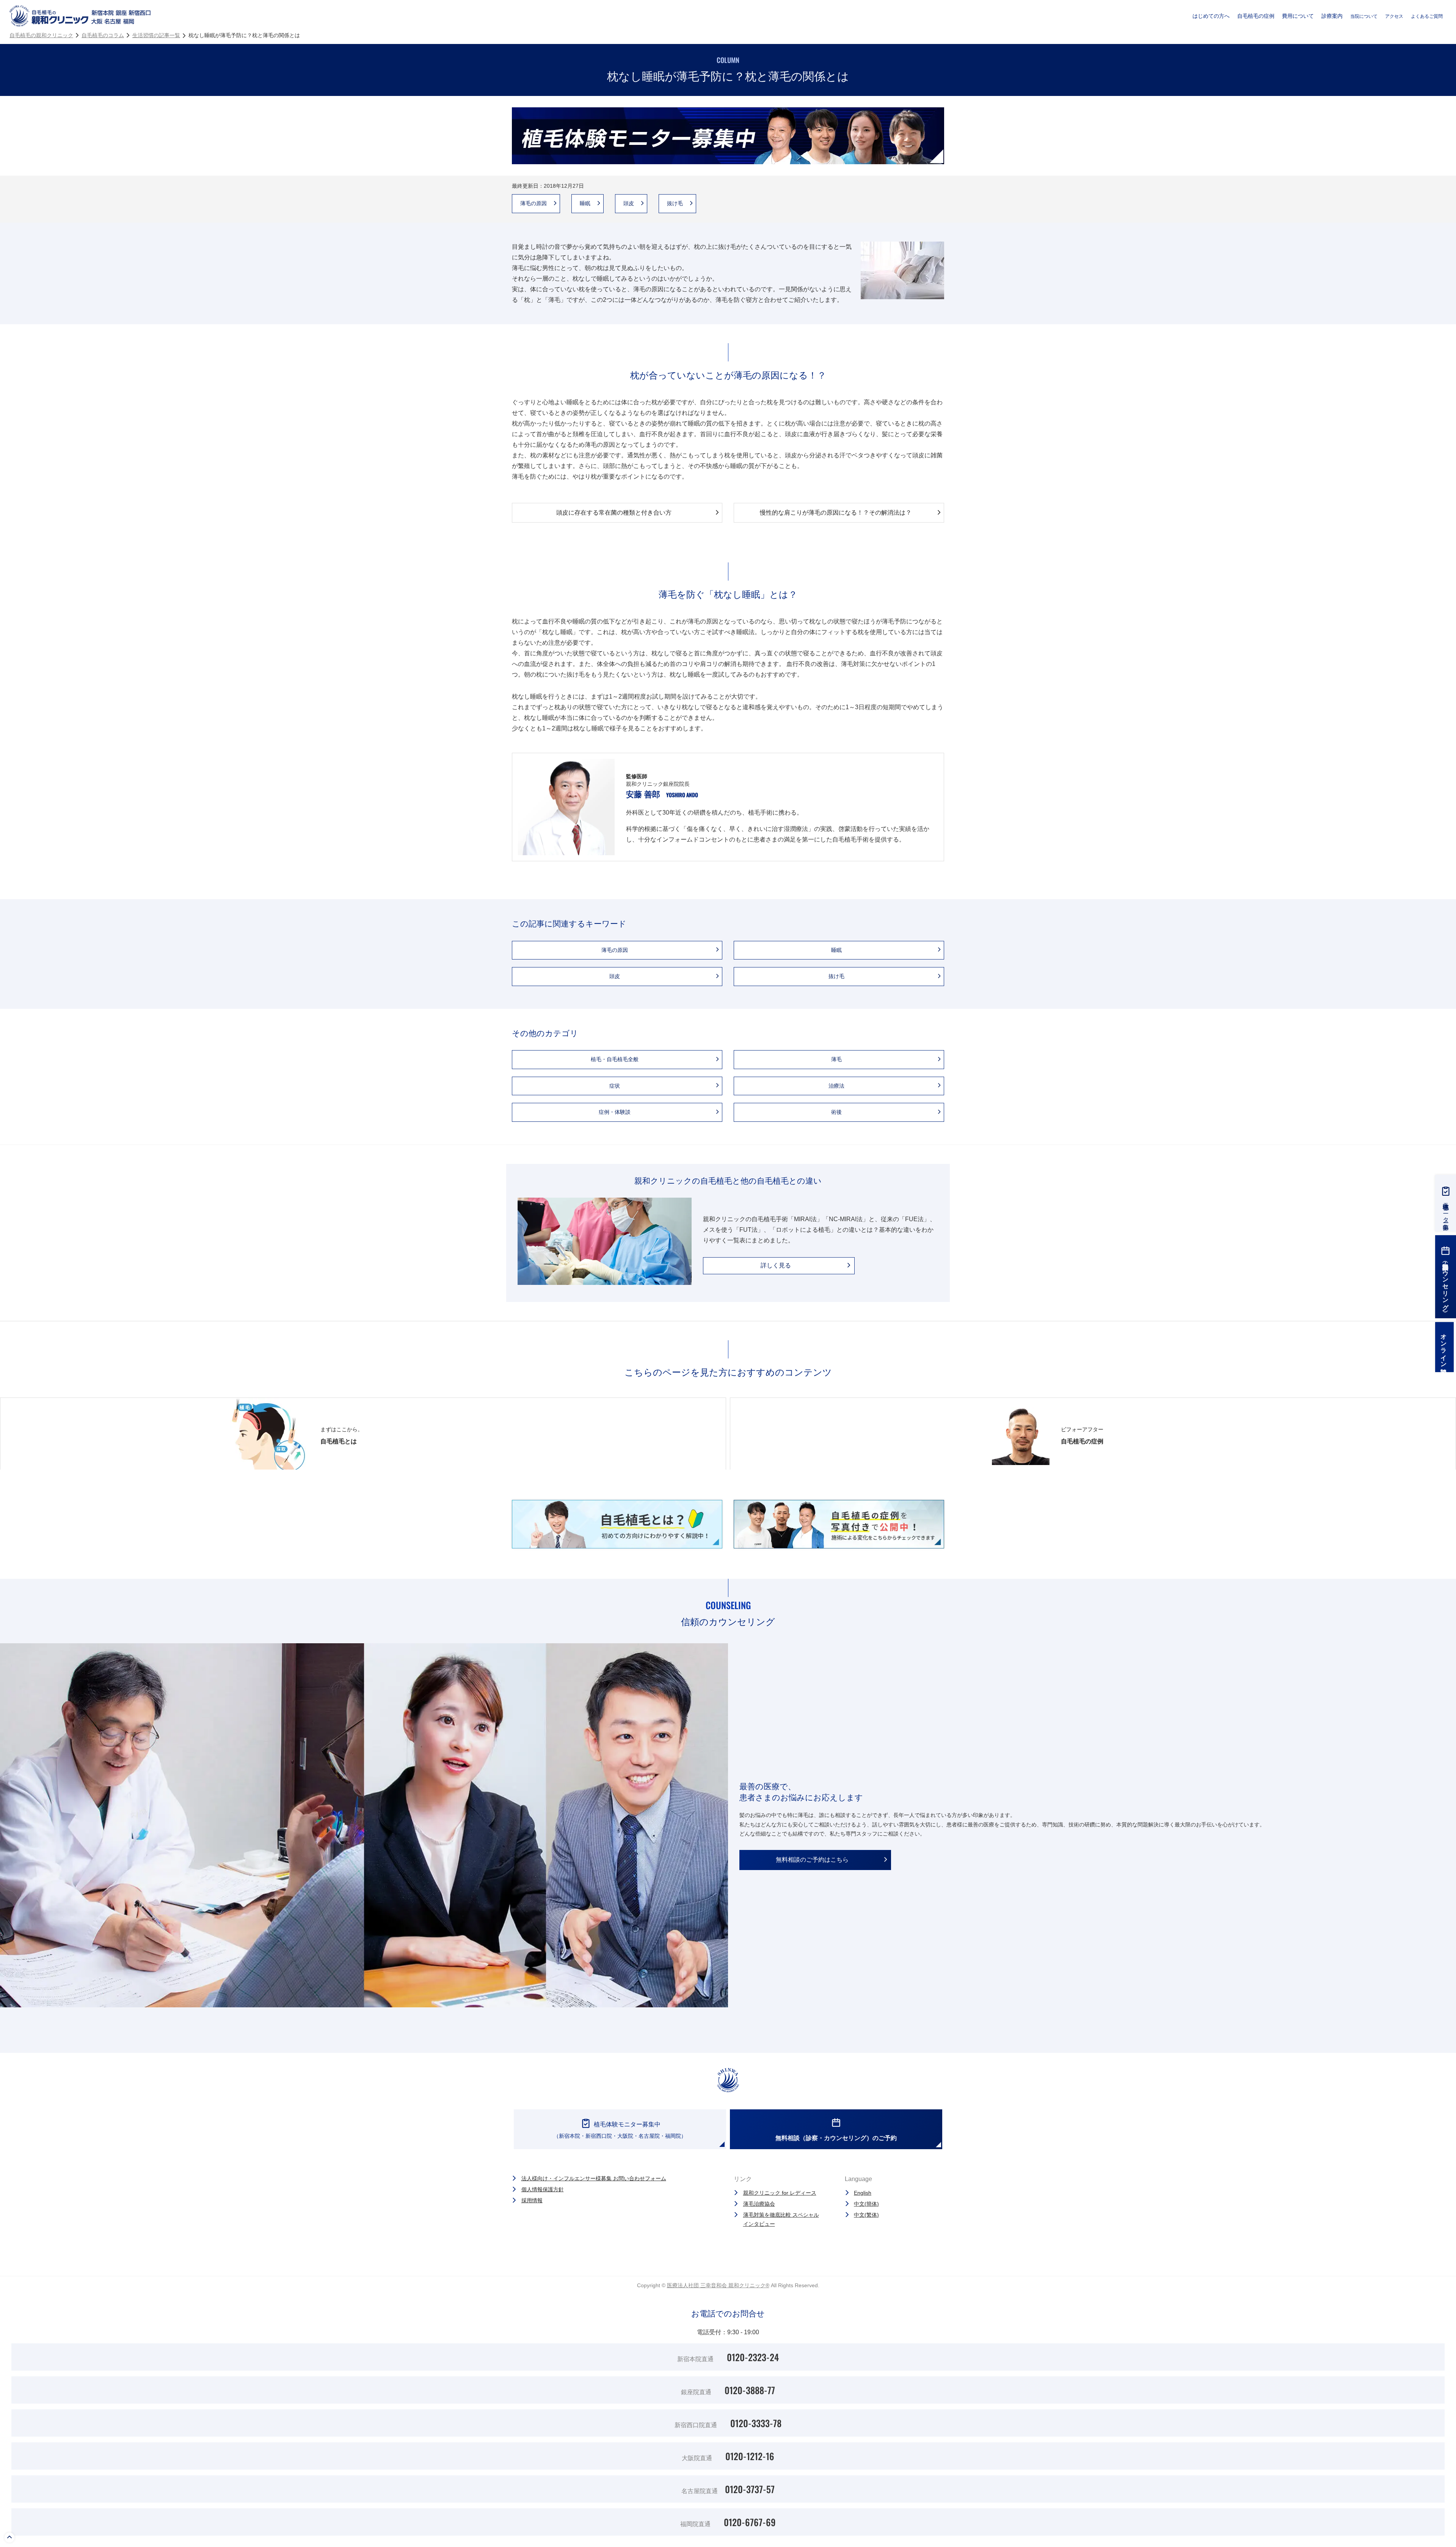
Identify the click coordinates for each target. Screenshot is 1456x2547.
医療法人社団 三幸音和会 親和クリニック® (718, 2285)
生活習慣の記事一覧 (156, 35)
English (863, 2193)
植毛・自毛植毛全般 (617, 1059)
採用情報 (532, 2200)
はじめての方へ (1211, 16)
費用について (1298, 16)
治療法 (839, 1086)
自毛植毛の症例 (1256, 16)
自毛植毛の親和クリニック (41, 35)
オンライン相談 (1444, 1347)
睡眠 (588, 203)
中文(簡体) (866, 2204)
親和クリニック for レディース (780, 2193)
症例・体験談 (617, 1112)
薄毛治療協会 (759, 2204)
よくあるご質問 (1427, 16)
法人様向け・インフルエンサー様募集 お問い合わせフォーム (594, 2178)
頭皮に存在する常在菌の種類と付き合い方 (614, 513)
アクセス (1394, 16)
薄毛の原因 (536, 203)
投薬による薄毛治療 (243, 8)
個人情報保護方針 (543, 2189)
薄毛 (839, 1059)
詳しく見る (776, 1265)
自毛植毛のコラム (103, 35)
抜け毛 (678, 203)
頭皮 (631, 203)
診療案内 (1332, 16)
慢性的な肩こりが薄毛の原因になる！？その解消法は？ (836, 513)
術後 (839, 1112)
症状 (617, 1086)
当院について (1364, 16)
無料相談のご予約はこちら (812, 1860)
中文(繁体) (866, 2215)
